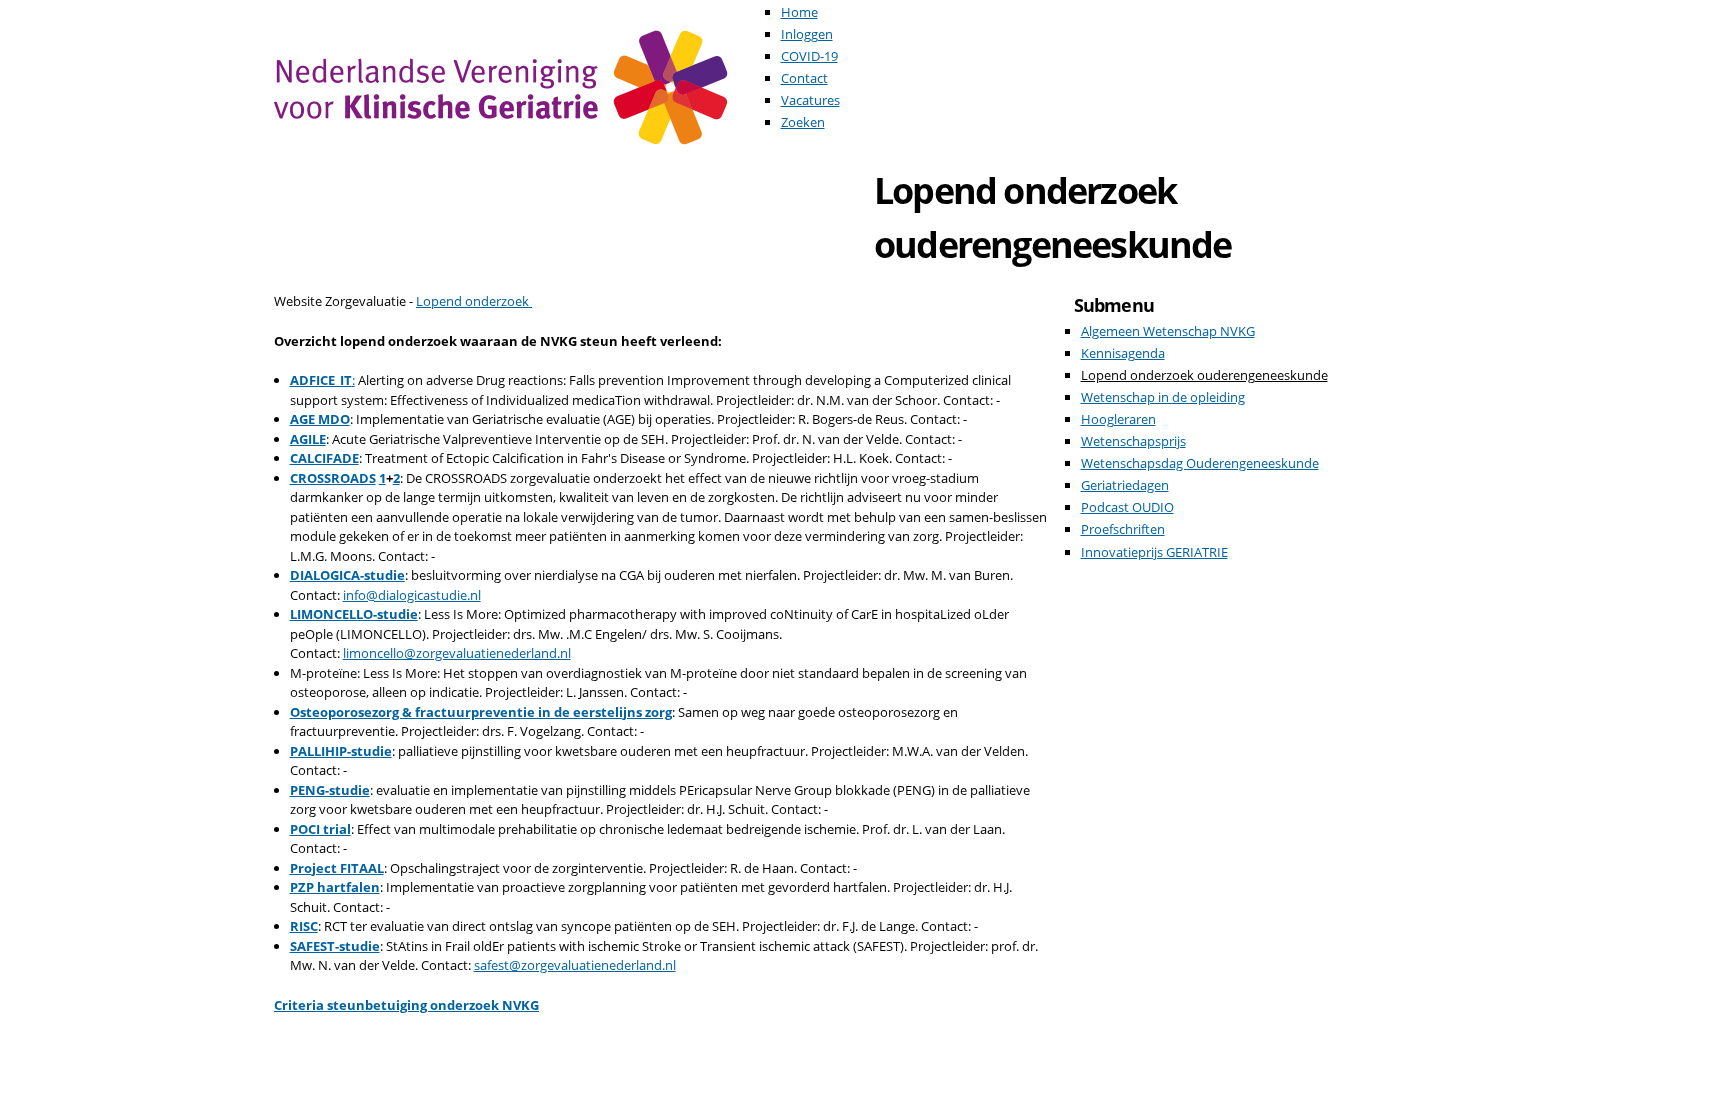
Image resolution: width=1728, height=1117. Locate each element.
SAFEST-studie (335, 946)
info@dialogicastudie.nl (412, 595)
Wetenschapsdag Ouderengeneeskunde (1200, 463)
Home (799, 12)
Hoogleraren (1118, 419)
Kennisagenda (1123, 353)
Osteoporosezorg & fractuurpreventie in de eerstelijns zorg (481, 712)
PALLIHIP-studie (341, 751)
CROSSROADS (333, 478)
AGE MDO (320, 419)
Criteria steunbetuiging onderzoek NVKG (406, 1005)
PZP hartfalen (335, 887)
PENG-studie (330, 790)
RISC (304, 926)
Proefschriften (1123, 529)
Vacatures (810, 100)
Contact (804, 78)
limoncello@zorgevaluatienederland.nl (457, 653)
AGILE (308, 439)
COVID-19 (809, 56)
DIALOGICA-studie (347, 575)
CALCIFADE (324, 458)
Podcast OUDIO (1127, 507)
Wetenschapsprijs (1133, 441)
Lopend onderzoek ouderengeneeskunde (1204, 375)
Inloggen (807, 34)
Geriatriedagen (1125, 485)
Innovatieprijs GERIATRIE (1154, 552)
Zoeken (803, 122)
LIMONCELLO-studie (354, 614)
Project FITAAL (337, 868)
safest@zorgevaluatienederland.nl (575, 965)
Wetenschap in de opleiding (1163, 397)
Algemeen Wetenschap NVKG (1168, 331)
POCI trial (320, 829)
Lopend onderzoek (474, 301)
